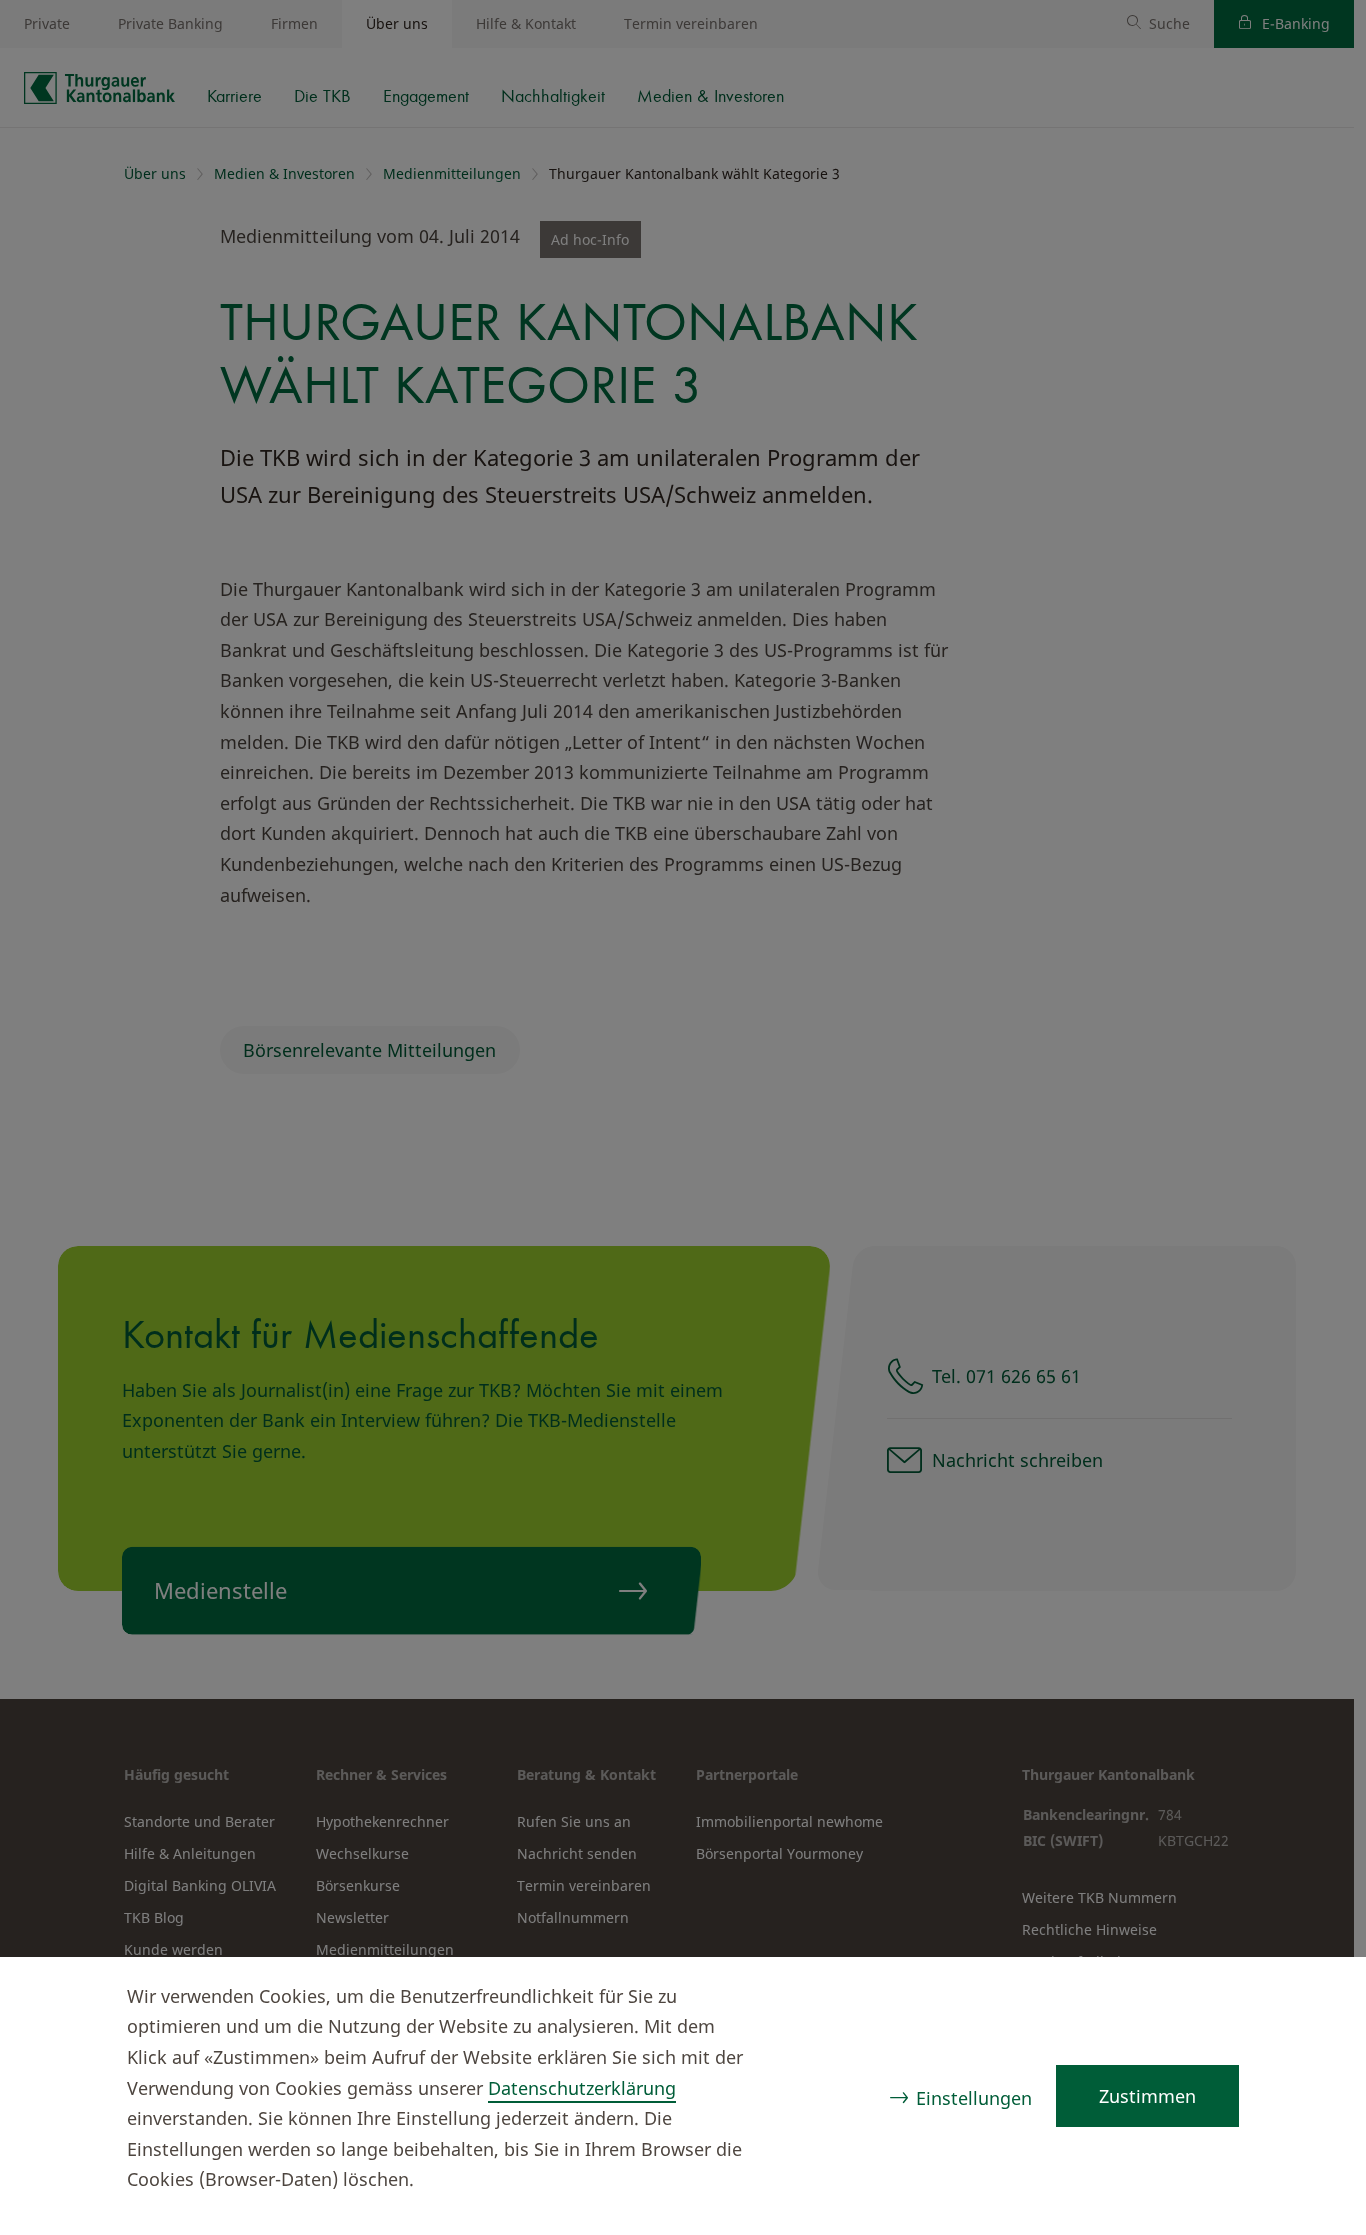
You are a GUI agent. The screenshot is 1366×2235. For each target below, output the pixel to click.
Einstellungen (974, 2098)
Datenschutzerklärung (582, 2088)
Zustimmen (1147, 2096)
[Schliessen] (1312, 1999)
